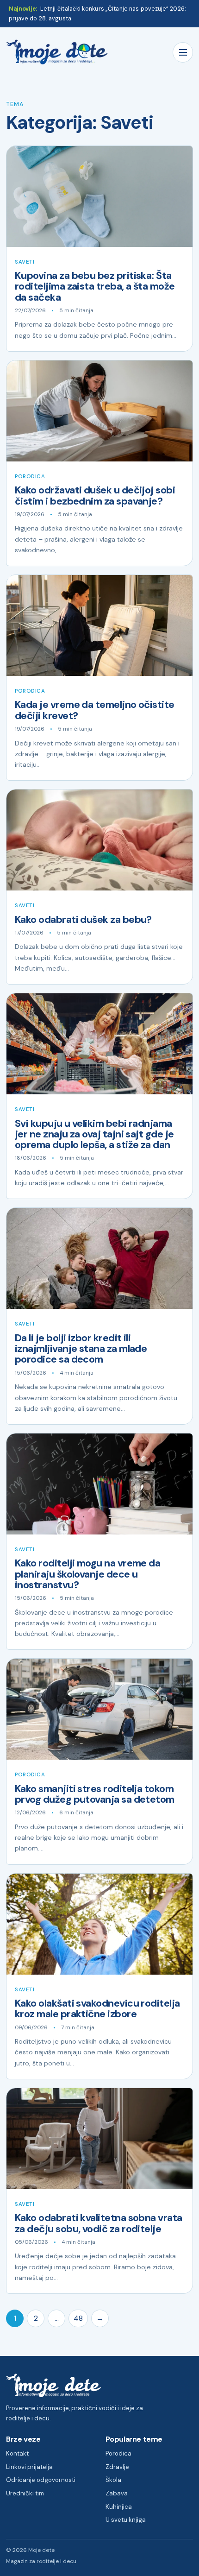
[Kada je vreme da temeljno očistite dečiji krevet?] (99, 625)
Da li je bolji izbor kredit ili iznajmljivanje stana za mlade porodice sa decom (81, 1349)
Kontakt (17, 2453)
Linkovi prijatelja (29, 2467)
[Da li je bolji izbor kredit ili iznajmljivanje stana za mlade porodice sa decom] (99, 1258)
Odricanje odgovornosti (41, 2480)
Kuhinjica (119, 2507)
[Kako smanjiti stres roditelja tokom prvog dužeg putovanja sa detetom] (99, 1709)
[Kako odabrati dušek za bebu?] (99, 840)
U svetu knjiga (126, 2520)
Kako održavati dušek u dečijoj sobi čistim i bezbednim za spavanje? (95, 496)
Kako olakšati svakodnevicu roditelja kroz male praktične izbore (97, 2009)
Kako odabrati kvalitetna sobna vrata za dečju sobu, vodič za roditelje (99, 2223)
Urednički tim (25, 2493)
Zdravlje (117, 2467)
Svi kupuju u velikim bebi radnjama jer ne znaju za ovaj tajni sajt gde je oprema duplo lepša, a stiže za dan (94, 1134)
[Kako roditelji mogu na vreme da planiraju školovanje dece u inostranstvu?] (99, 1484)
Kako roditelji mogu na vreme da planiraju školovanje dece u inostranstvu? (87, 1574)
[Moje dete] (57, 52)
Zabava (117, 2493)
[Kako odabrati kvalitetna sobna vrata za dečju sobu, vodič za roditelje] (99, 2139)
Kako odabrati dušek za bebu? (83, 920)
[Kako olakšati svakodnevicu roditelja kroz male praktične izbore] (99, 1924)
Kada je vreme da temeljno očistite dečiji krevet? (95, 710)
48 (78, 2318)
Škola (113, 2480)
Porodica (30, 477)
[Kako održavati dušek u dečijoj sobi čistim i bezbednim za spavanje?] (99, 411)
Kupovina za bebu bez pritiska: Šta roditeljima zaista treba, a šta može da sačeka (95, 287)
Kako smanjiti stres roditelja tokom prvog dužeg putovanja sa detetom (95, 1794)
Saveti (25, 262)
